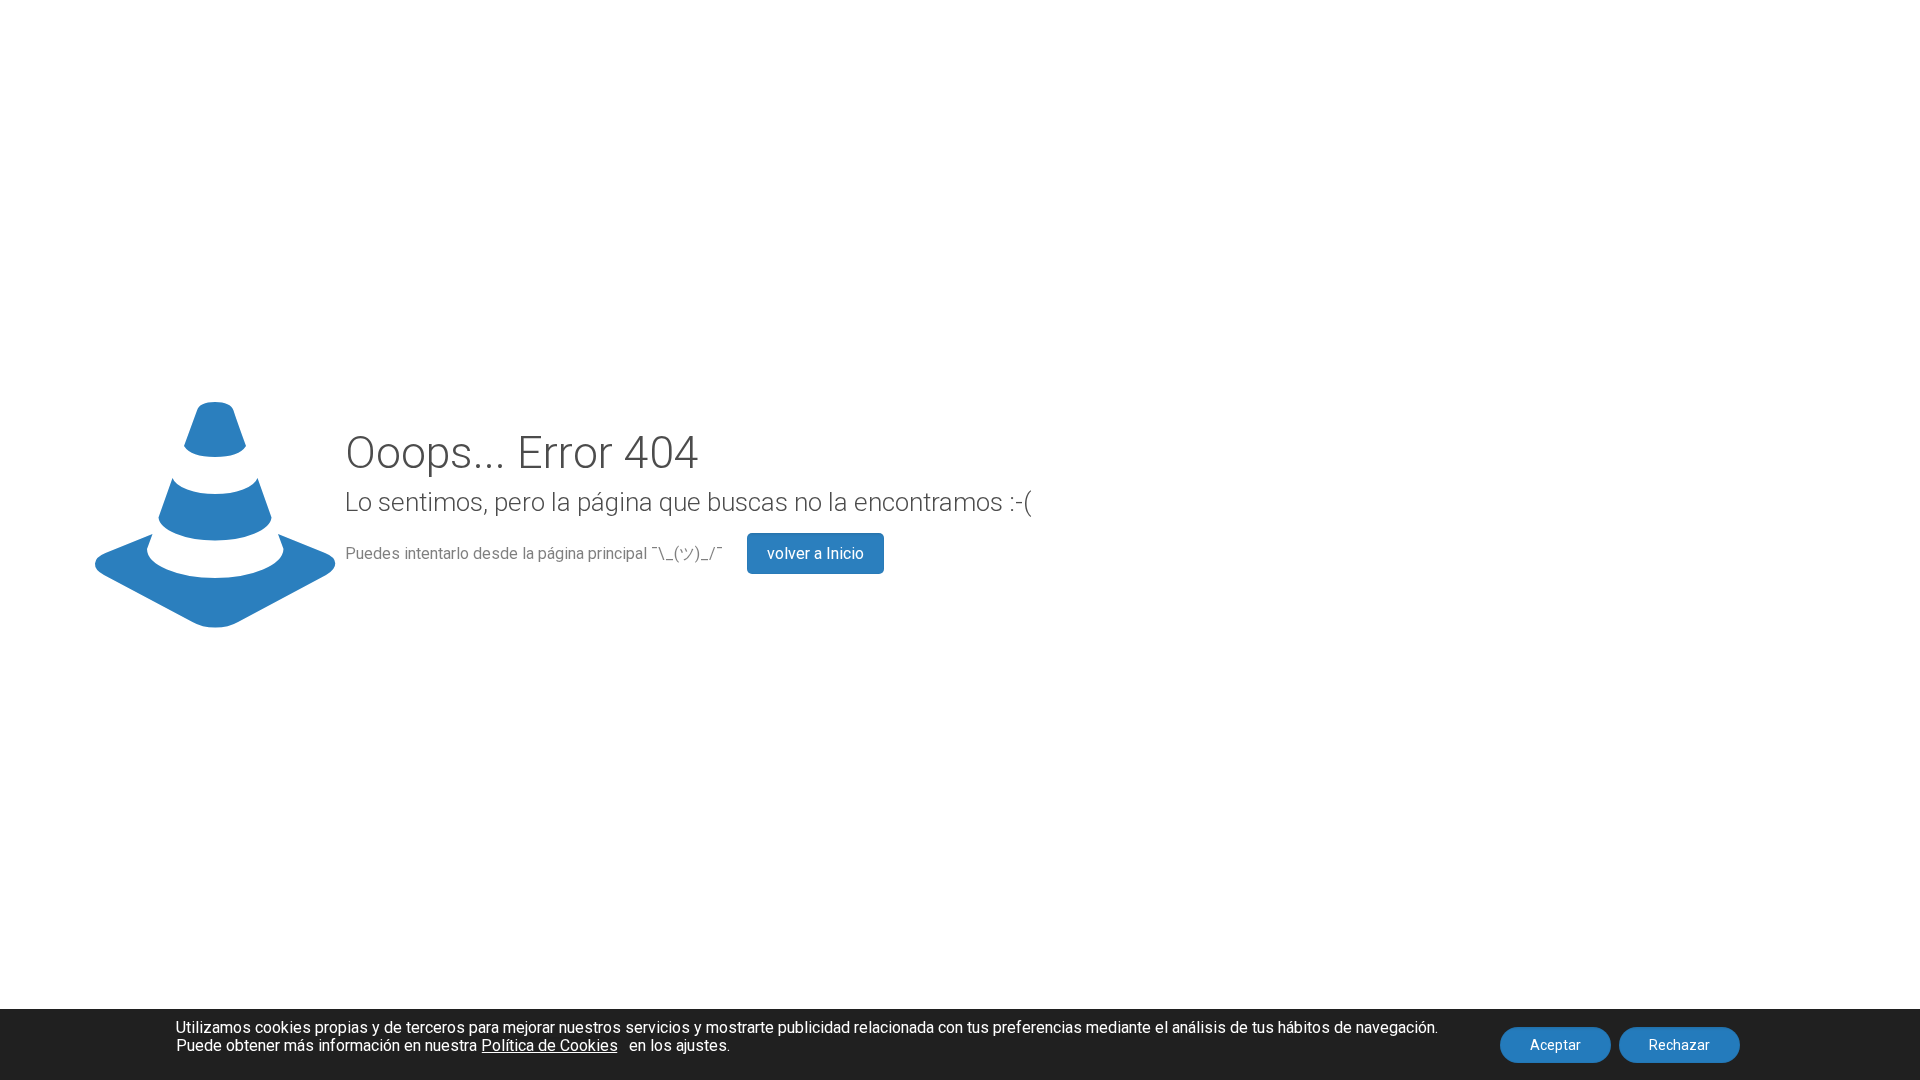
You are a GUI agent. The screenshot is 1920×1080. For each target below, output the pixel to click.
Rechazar (1679, 1045)
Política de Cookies (549, 1046)
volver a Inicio (815, 553)
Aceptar (1555, 1045)
